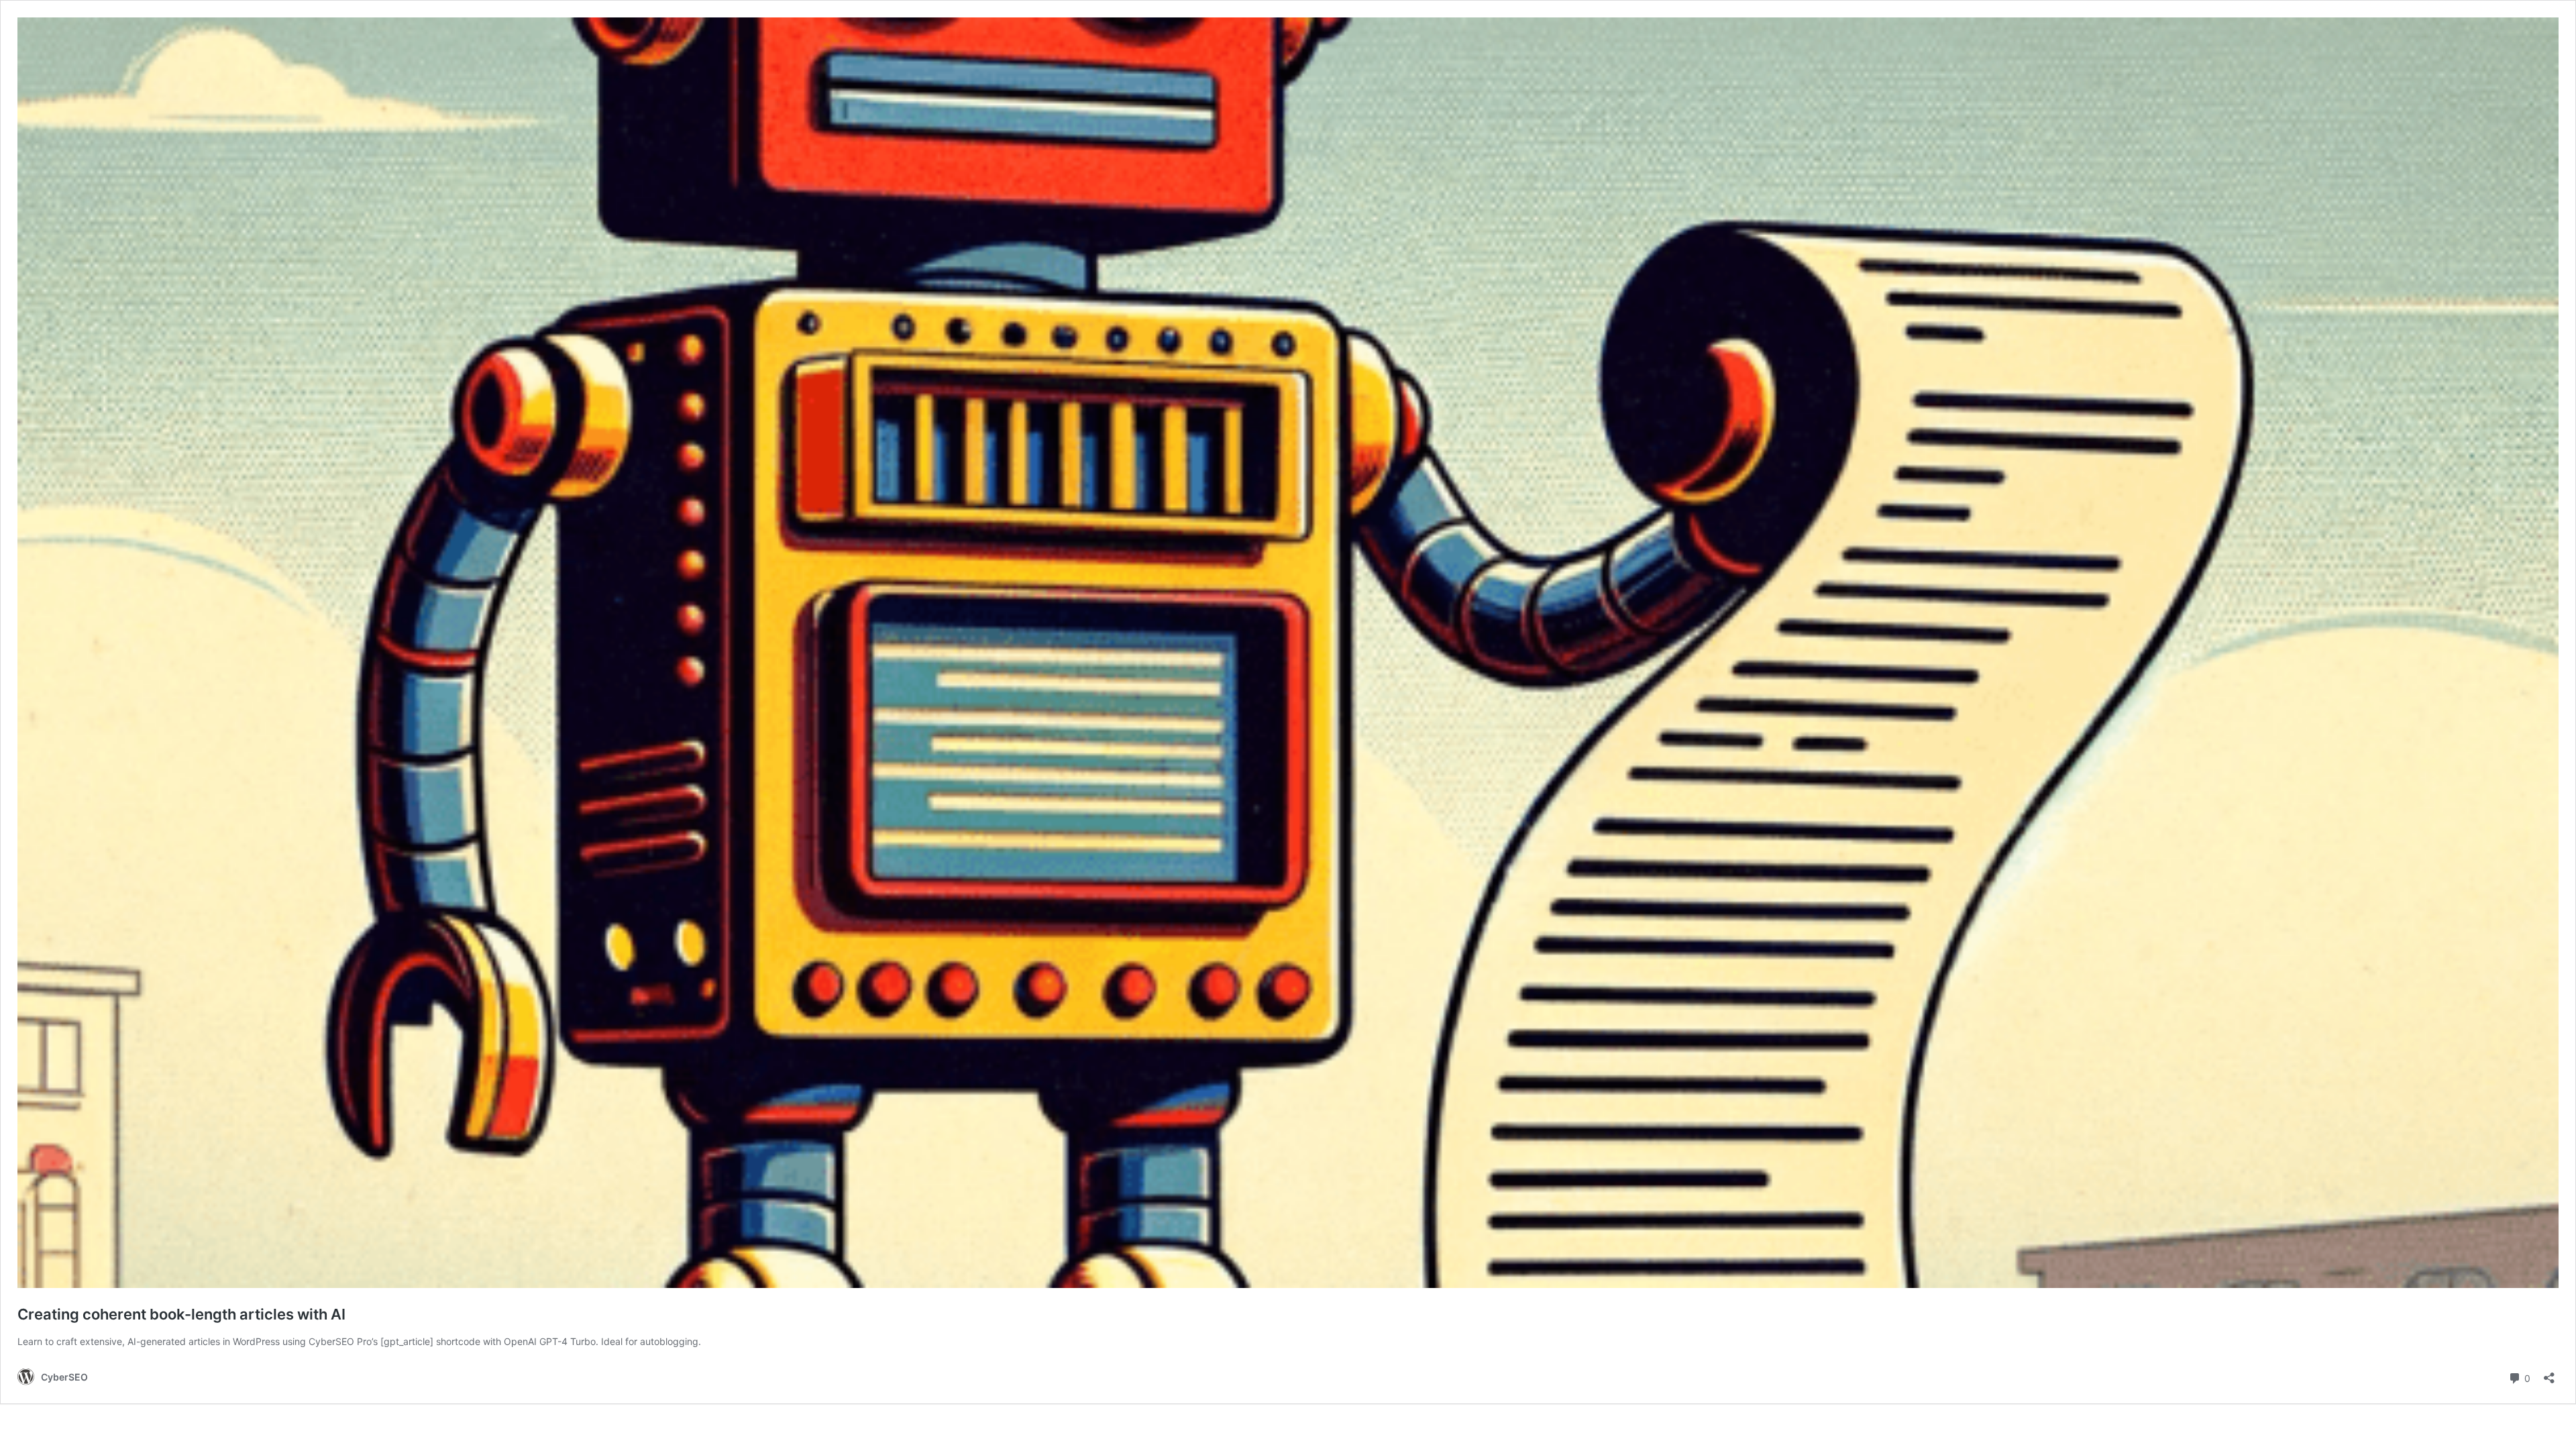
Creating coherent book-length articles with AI (181, 1314)
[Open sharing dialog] (2549, 1374)
